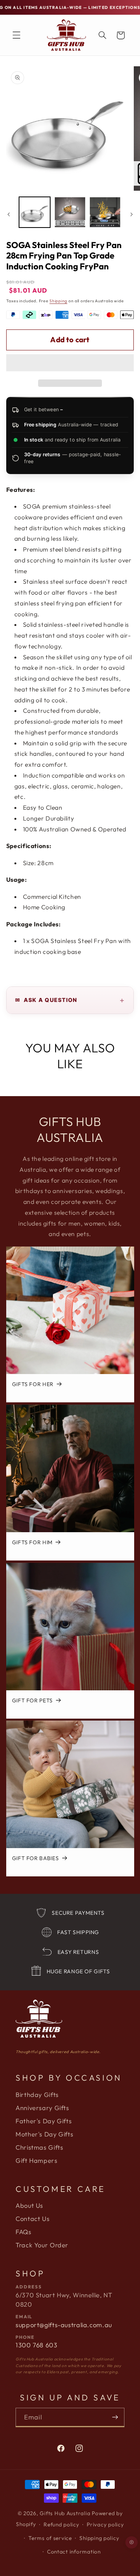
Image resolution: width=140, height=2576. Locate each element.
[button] (70, 364)
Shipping (58, 301)
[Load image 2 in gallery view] (70, 212)
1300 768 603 (37, 2345)
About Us (29, 2205)
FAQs (24, 2232)
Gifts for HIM (32, 1542)
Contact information (74, 2552)
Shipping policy (99, 2538)
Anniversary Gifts (42, 2108)
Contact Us (32, 2219)
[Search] (102, 35)
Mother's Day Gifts (44, 2134)
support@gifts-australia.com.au (64, 2325)
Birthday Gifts (37, 2095)
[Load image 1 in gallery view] (35, 212)
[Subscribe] (115, 2417)
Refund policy (61, 2524)
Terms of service (50, 2538)
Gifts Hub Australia (65, 2513)
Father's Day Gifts (44, 2121)
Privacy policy (105, 2524)
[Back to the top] (132, 2543)
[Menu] (16, 35)
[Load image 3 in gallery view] (105, 212)
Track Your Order (42, 2245)
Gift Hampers (37, 2160)
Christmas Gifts (39, 2147)
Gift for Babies (35, 1859)
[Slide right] (131, 214)
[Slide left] (9, 214)
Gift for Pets (32, 1701)
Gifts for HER (32, 1385)
